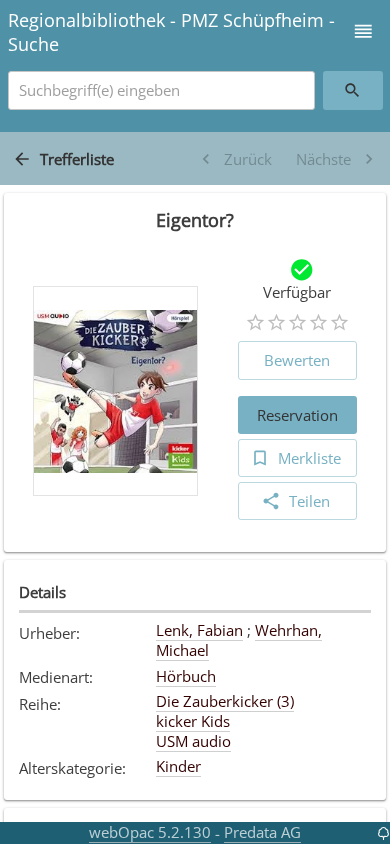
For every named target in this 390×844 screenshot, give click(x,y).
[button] (363, 31)
